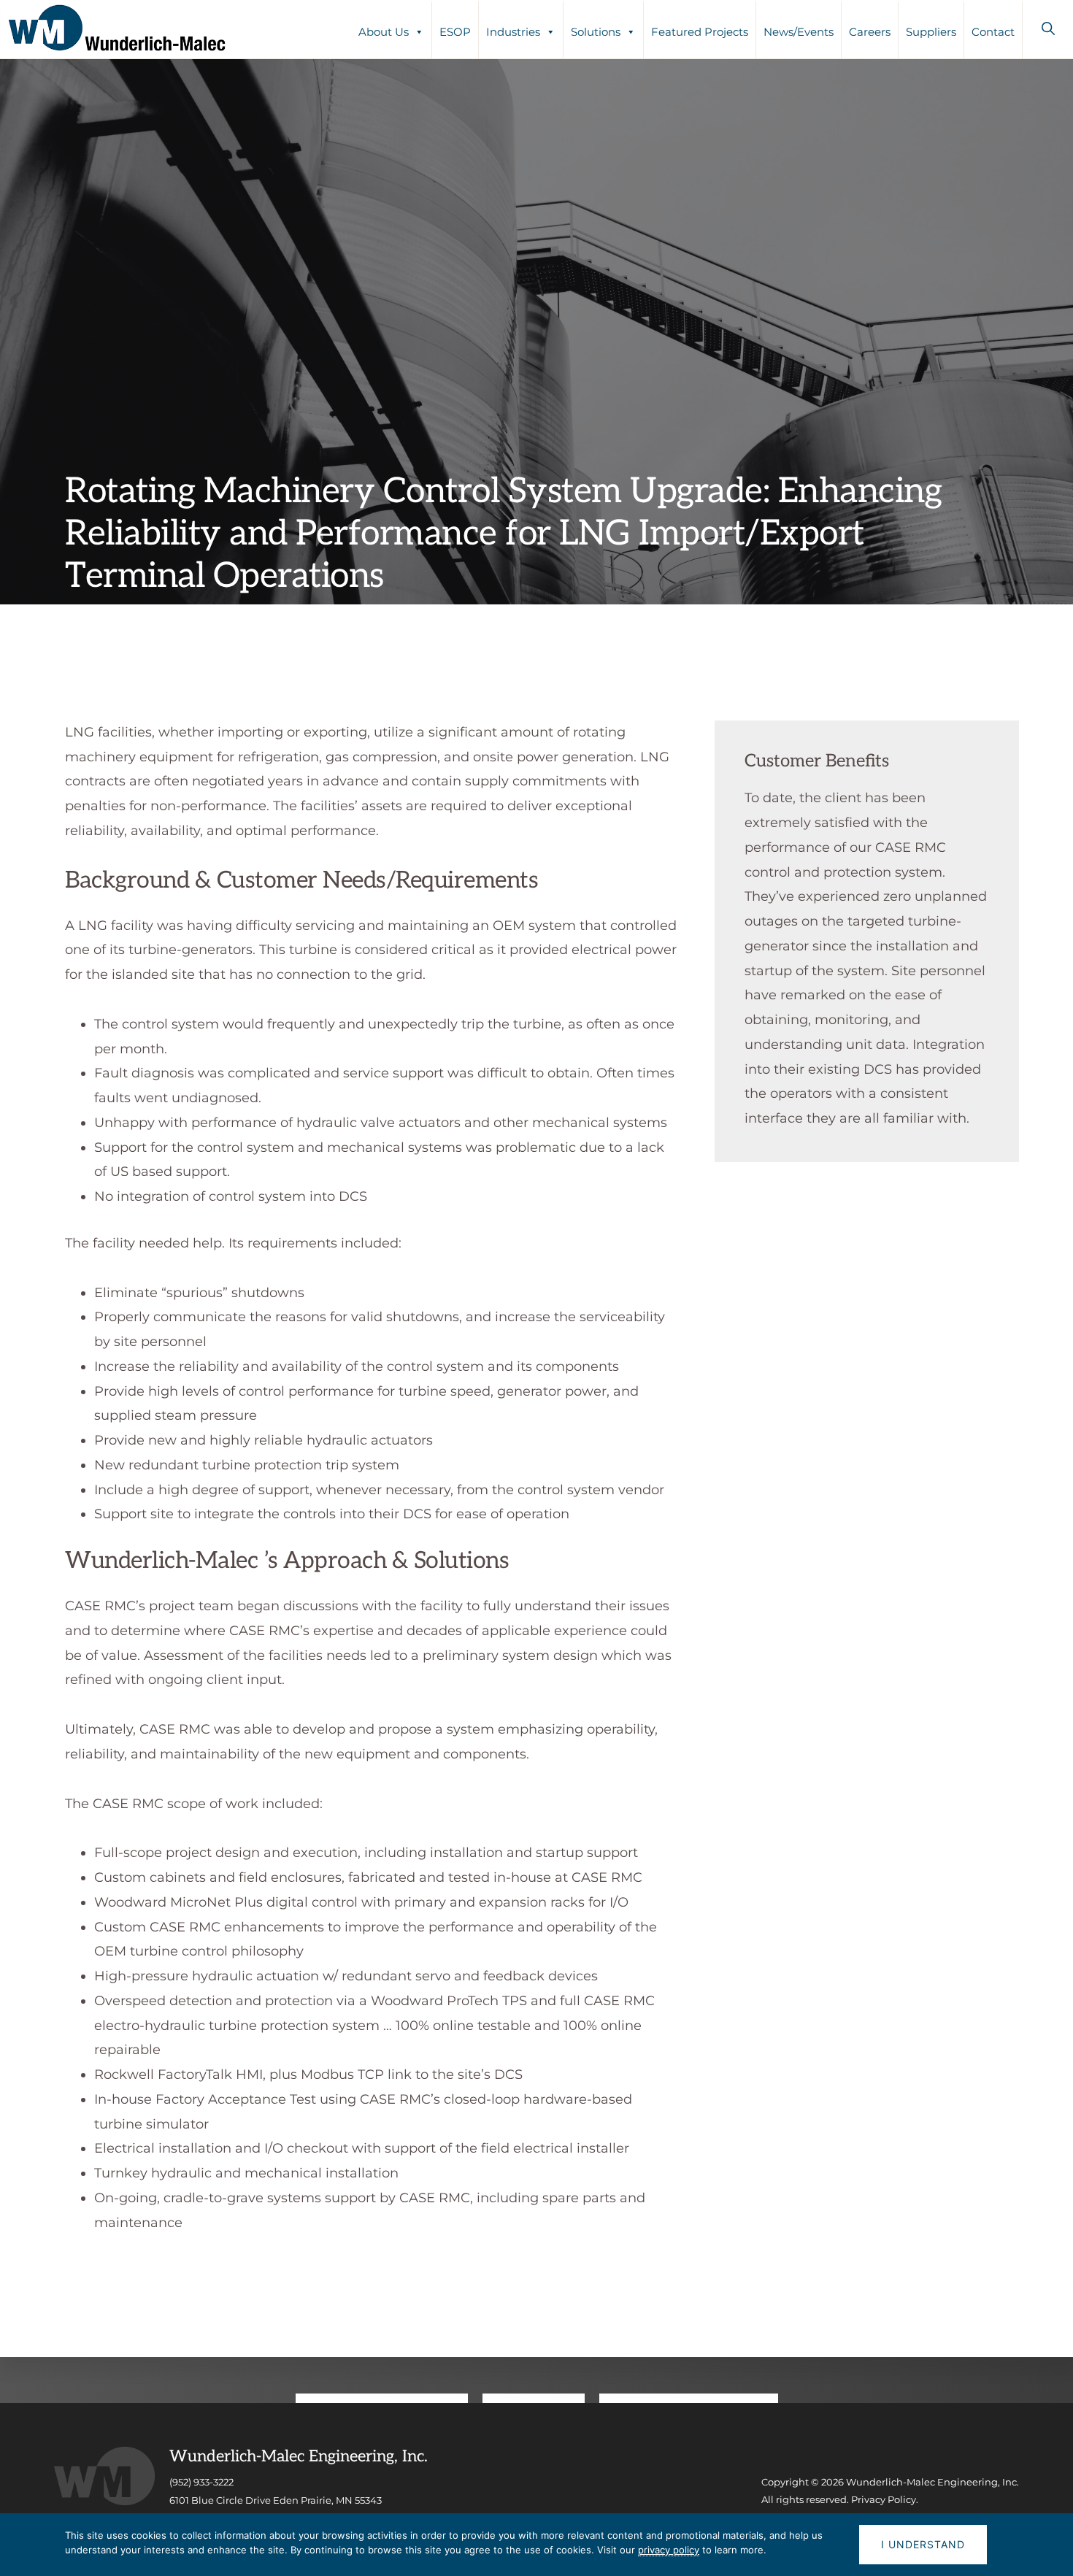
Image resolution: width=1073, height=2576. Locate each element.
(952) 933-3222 (201, 2482)
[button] (1048, 28)
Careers (870, 32)
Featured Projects (700, 32)
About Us (384, 32)
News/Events (799, 32)
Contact (993, 32)
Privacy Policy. (885, 2499)
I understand (923, 2544)
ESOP (455, 32)
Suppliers (931, 32)
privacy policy (669, 2550)
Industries (513, 32)
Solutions (596, 32)
